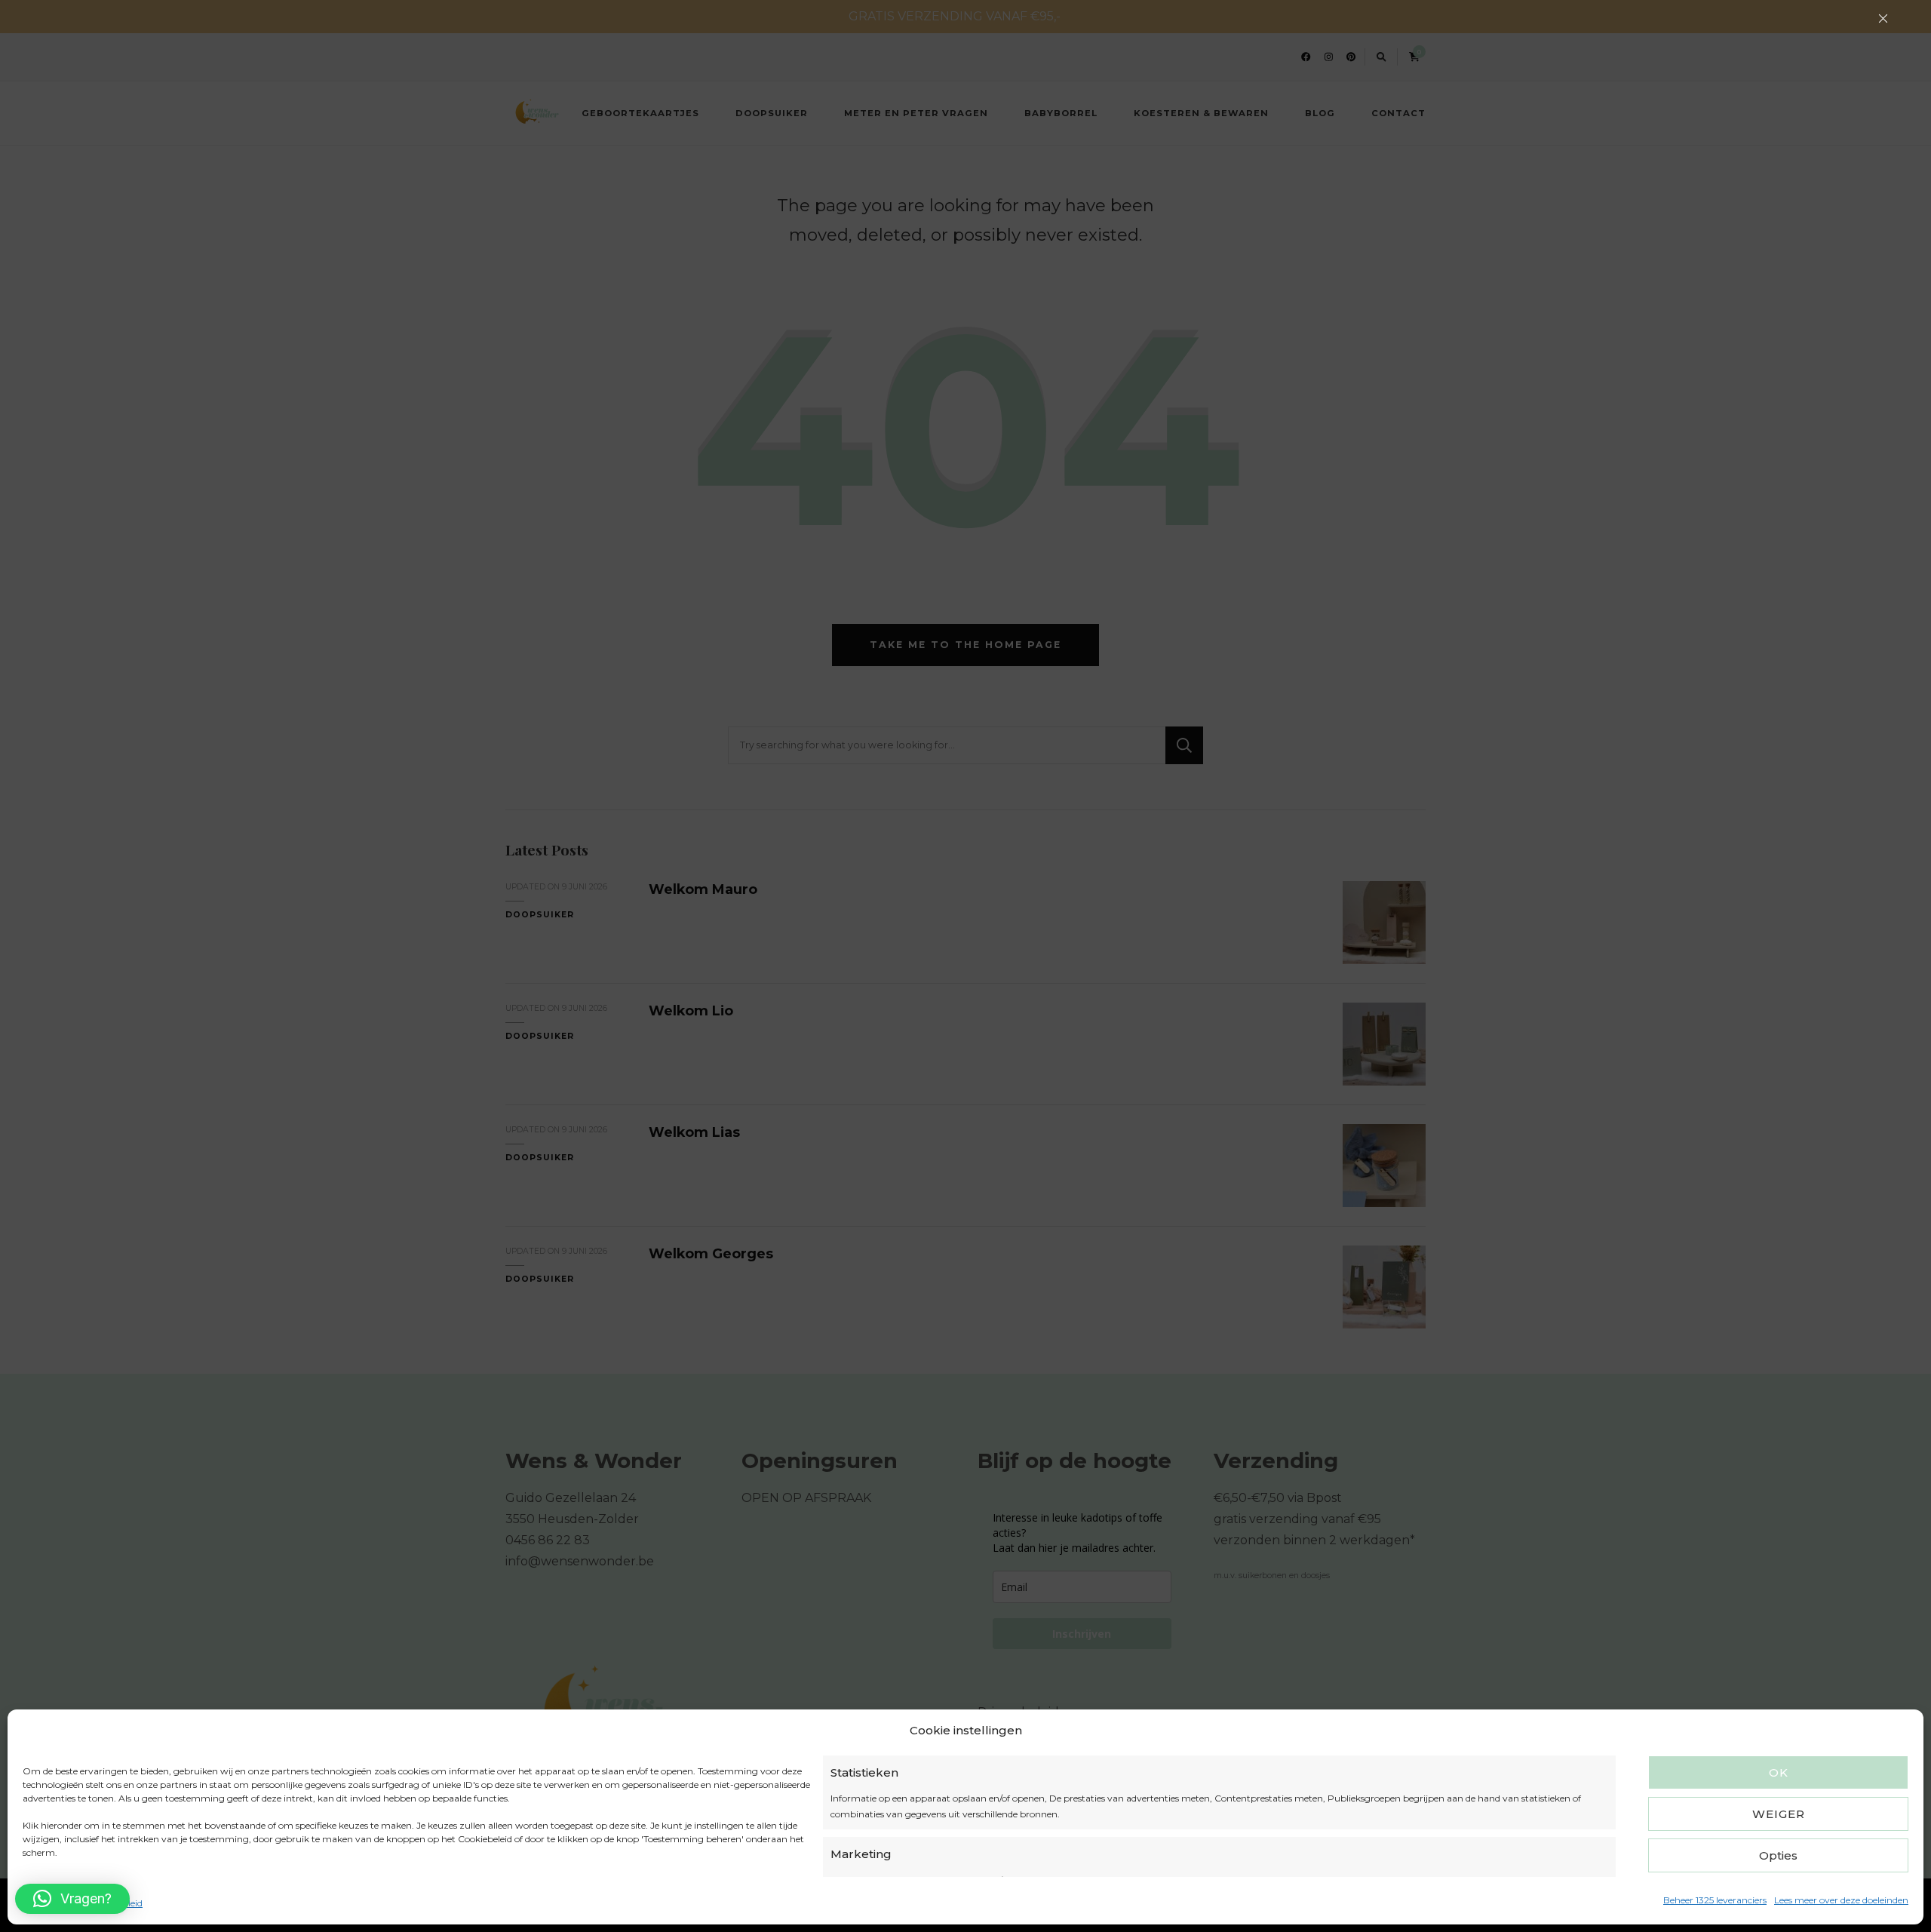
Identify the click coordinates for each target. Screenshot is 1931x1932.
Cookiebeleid (50, 1903)
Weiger (1779, 1814)
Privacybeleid (114, 1903)
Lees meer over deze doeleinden (1841, 1900)
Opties (1778, 1855)
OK (1779, 1772)
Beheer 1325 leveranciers (1715, 1900)
